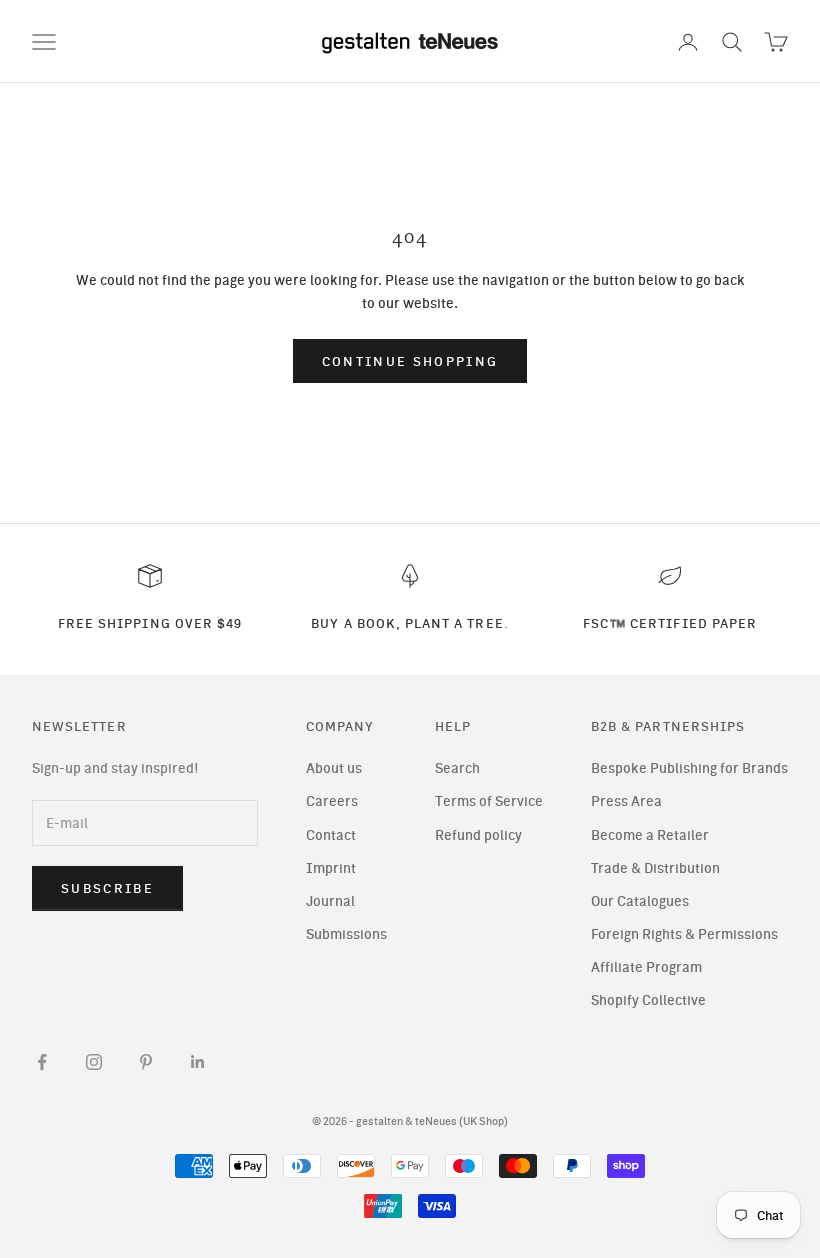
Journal (330, 901)
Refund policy (478, 835)
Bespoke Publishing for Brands (689, 768)
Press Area (626, 801)
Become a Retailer (650, 835)
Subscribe (107, 888)
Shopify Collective (648, 1000)
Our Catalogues (640, 901)
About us (334, 768)
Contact (331, 835)
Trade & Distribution (655, 868)
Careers (332, 801)
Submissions (346, 934)
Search (457, 768)
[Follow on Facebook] (42, 1062)
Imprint (331, 868)
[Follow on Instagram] (94, 1062)
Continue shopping (410, 361)
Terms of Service (489, 801)
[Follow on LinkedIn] (198, 1062)
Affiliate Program (646, 967)
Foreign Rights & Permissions (684, 934)
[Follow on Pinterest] (146, 1062)
